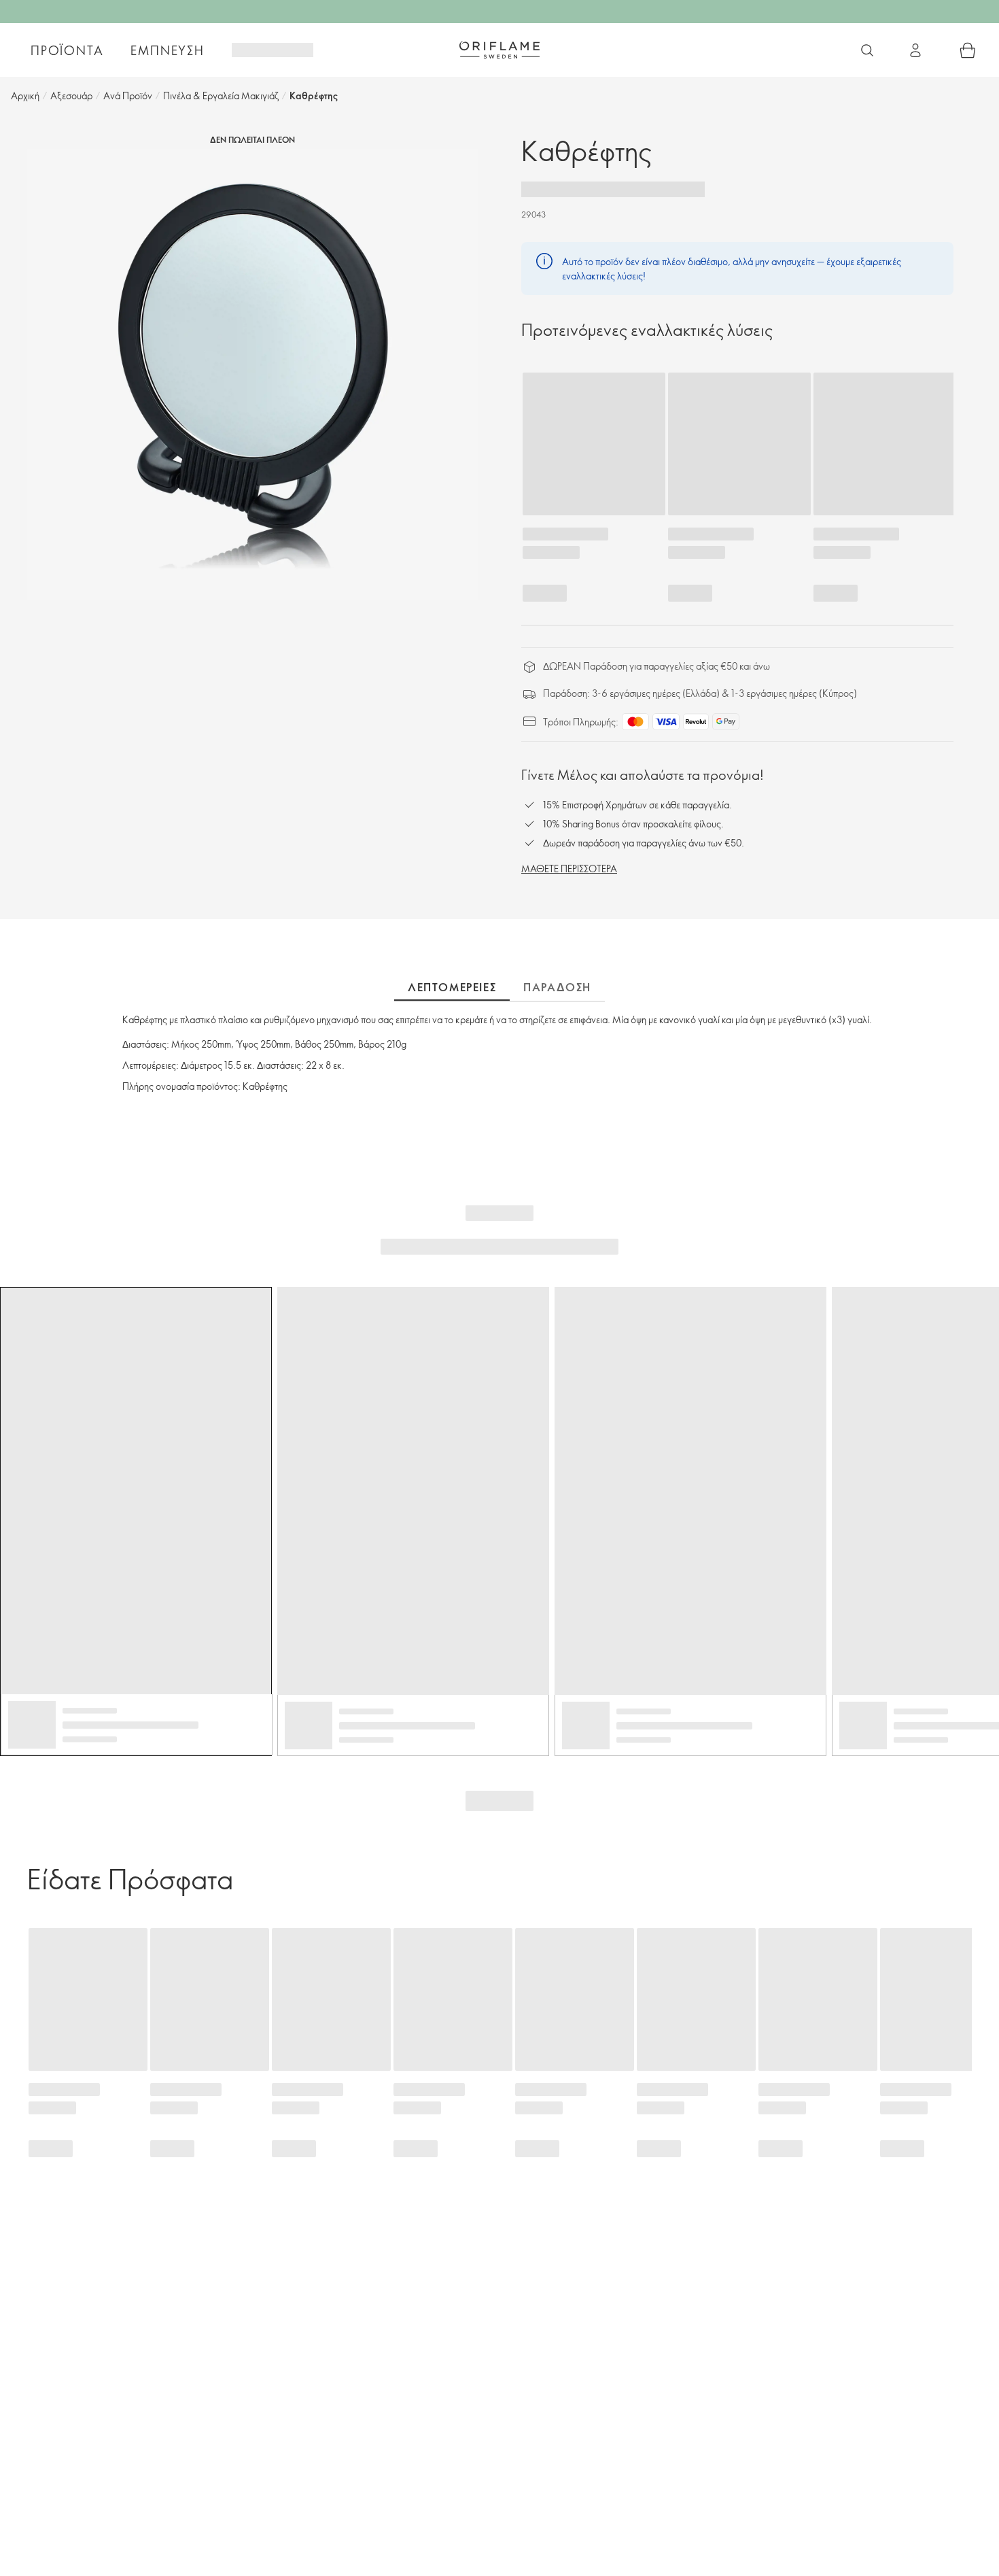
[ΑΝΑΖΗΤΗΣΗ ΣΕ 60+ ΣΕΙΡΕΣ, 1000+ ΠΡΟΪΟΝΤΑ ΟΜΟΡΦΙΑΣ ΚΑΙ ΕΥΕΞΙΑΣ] (867, 50)
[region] (252, 374)
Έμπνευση (167, 50)
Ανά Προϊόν (128, 96)
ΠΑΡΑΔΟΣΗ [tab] (557, 987)
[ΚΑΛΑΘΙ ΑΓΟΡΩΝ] (968, 50)
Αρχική (25, 96)
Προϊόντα (67, 50)
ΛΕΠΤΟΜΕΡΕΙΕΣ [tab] (452, 987)
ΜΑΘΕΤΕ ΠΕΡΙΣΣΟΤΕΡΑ (569, 869)
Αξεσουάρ (71, 96)
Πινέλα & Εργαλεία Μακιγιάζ (221, 96)
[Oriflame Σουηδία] (500, 50)
